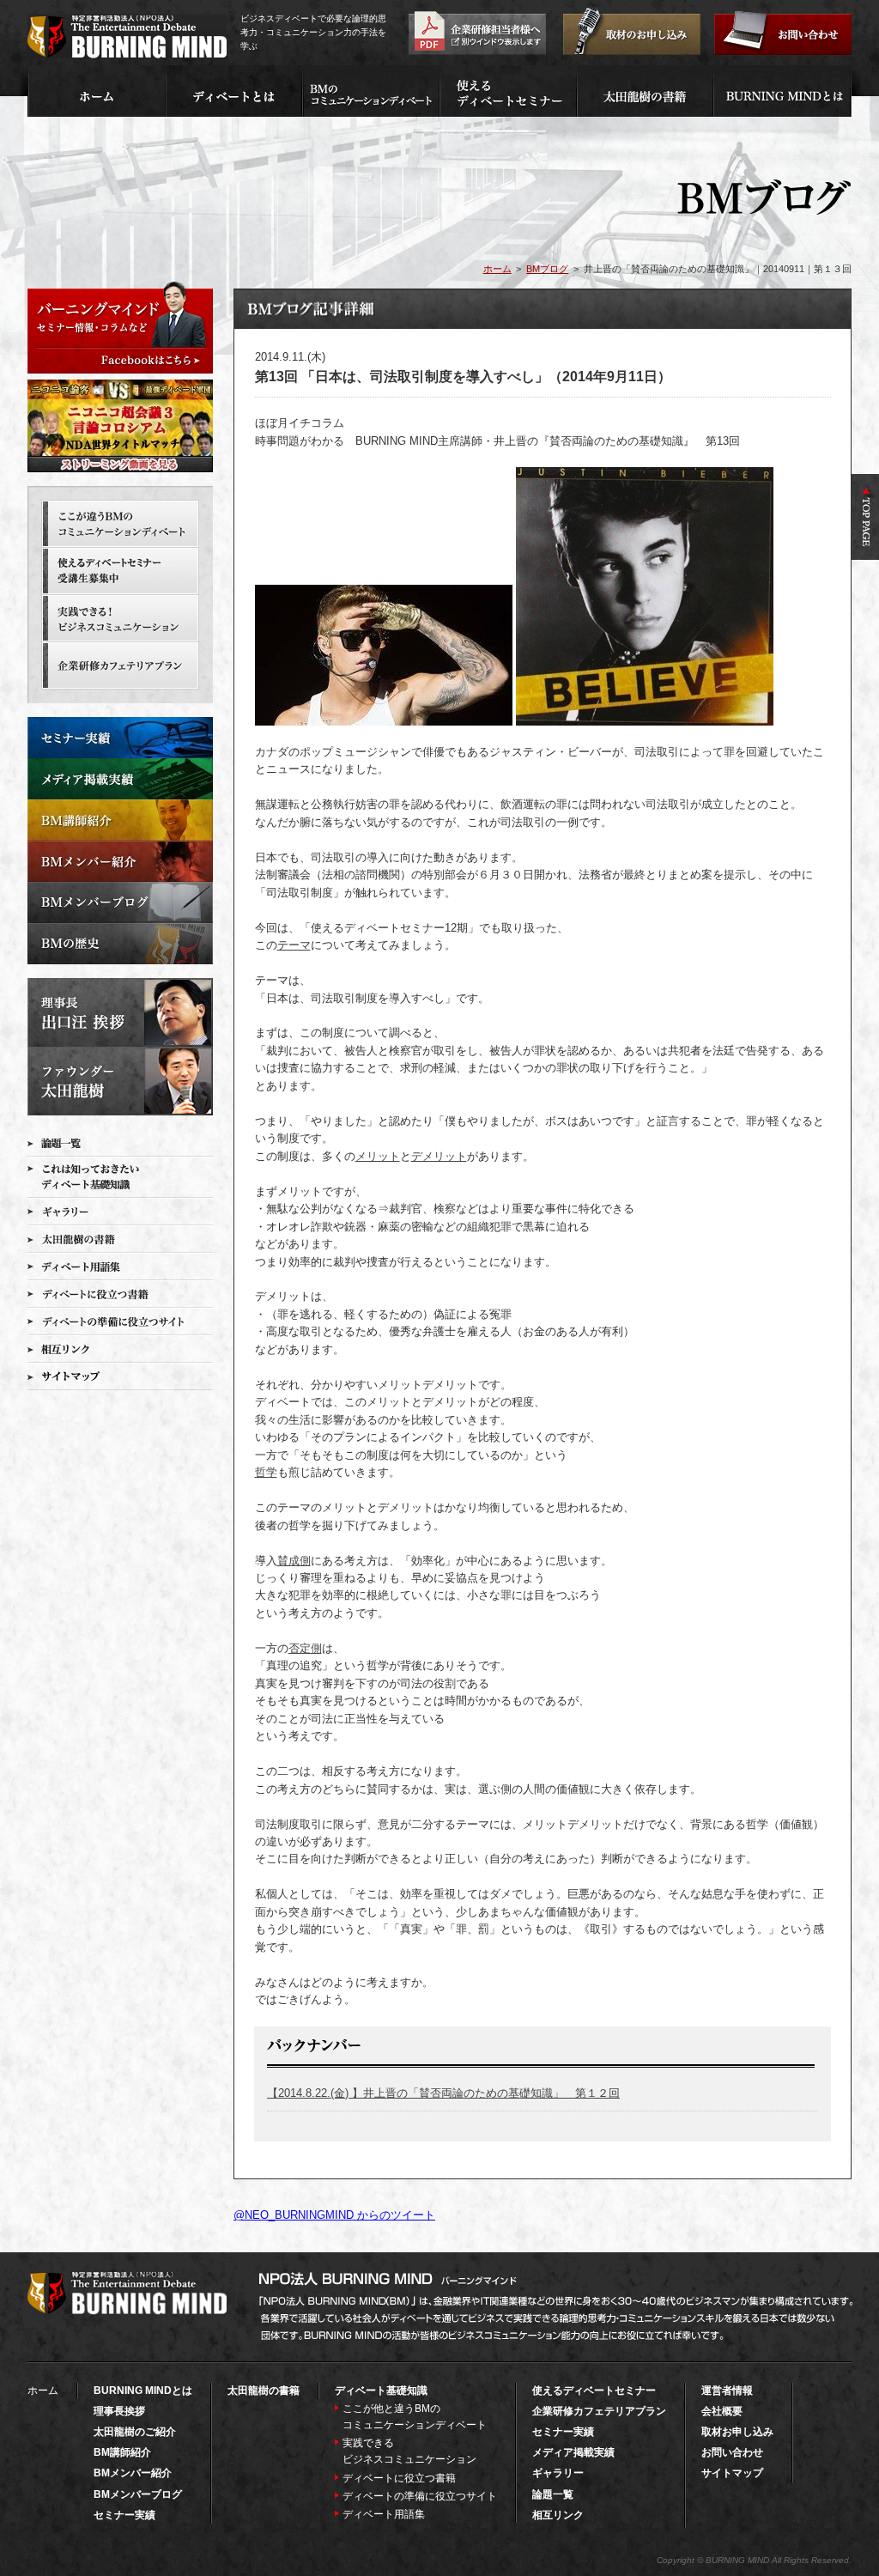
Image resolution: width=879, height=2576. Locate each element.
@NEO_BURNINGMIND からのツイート (334, 2215)
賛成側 (294, 1561)
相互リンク (558, 2515)
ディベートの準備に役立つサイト (420, 2496)
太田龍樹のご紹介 (135, 2432)
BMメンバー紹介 (133, 2473)
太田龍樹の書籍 (264, 2391)
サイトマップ (732, 2473)
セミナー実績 (124, 2515)
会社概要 (722, 2411)
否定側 (305, 1648)
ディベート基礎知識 (381, 2391)
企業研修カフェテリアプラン (599, 2411)
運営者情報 (727, 2391)
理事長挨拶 (119, 2411)
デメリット (439, 1156)
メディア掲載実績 (573, 2452)
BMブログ (547, 269)
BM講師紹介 (122, 2452)
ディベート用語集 (384, 2514)
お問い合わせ (732, 2452)
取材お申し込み (737, 2432)
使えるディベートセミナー (594, 2391)
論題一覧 (553, 2494)
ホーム (497, 269)
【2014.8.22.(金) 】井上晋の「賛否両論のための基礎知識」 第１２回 (443, 2093)
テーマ (294, 945)
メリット (378, 1156)
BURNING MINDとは (143, 2391)
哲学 (266, 1472)
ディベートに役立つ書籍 (399, 2478)
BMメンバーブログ (138, 2494)
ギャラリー (558, 2473)
